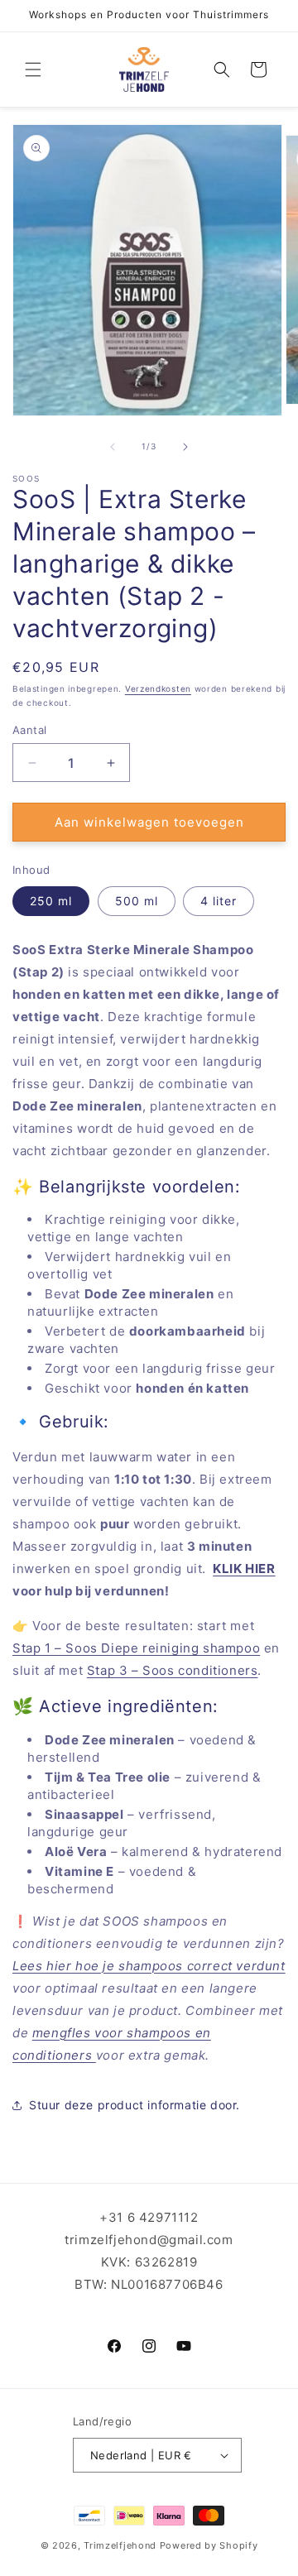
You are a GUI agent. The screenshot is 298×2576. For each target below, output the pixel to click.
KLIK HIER (244, 1569)
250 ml (51, 901)
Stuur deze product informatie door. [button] (135, 2105)
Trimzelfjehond (120, 2545)
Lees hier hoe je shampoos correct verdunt (149, 1966)
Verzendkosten (158, 688)
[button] (33, 70)
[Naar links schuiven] (113, 447)
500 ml (137, 901)
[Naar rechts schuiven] (185, 447)
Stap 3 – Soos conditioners (173, 1670)
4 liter (219, 901)
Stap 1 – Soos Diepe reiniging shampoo (136, 1648)
